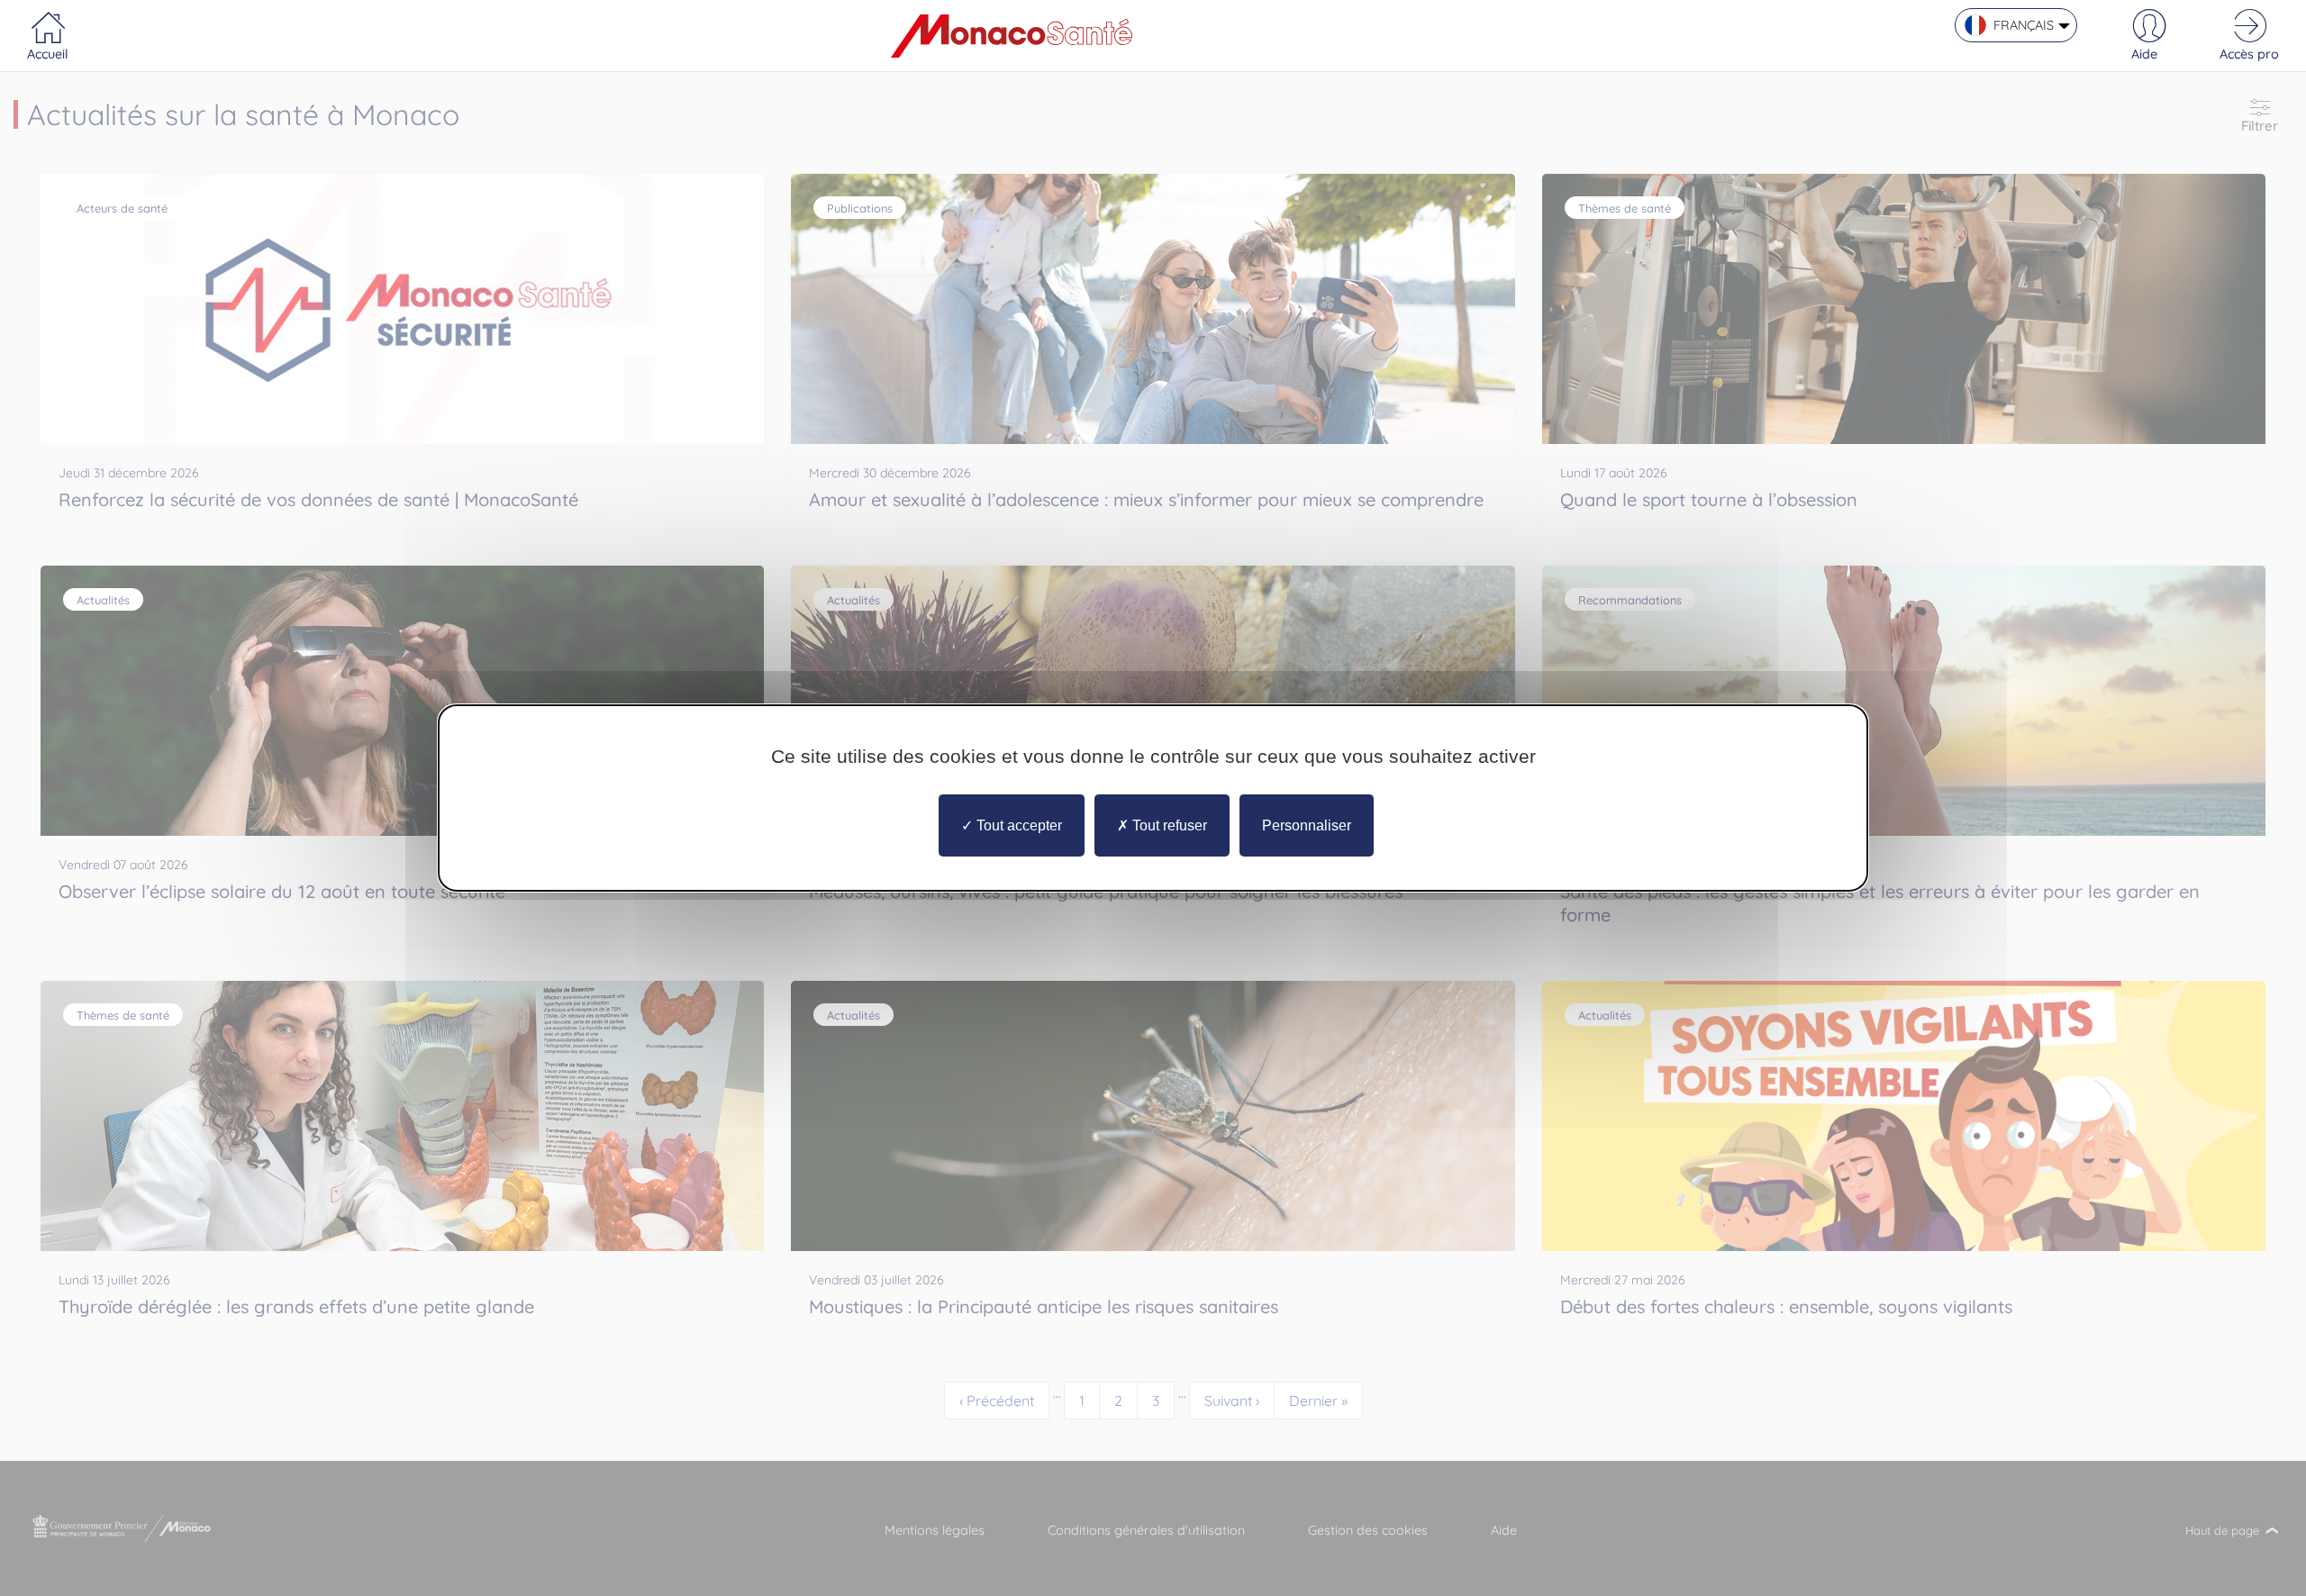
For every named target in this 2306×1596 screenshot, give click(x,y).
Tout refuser (1168, 825)
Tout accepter (1017, 825)
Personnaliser (1307, 825)
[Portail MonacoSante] (1012, 36)
